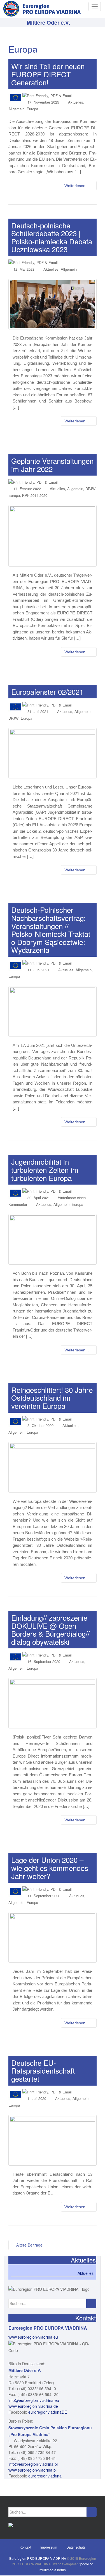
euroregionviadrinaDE (48, 2412)
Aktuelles (76, 102)
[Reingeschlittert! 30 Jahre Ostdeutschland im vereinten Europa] (53, 1467)
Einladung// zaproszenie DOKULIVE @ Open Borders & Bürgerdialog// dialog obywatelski (50, 1629)
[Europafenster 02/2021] (53, 753)
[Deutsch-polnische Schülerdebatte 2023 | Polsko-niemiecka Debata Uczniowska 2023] (53, 304)
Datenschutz (76, 2547)
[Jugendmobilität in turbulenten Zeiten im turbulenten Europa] (53, 1239)
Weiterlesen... (77, 186)
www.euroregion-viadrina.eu (33, 2337)
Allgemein (16, 109)
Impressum (49, 2547)
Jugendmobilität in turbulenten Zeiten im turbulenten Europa (45, 1169)
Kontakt (25, 2547)
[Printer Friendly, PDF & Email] (47, 95)
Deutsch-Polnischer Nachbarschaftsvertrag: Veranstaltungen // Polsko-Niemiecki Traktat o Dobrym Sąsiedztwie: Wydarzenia (51, 930)
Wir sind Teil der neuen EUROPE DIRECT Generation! (48, 74)
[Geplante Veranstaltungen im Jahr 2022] (53, 536)
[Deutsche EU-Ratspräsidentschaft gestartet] (53, 2140)
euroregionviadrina (45, 2476)
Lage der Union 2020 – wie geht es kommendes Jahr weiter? (50, 1868)
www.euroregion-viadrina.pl (32, 2470)
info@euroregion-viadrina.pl (33, 2464)
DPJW (90, 489)
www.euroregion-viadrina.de (33, 2406)
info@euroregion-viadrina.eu (34, 2400)
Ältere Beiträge (29, 2245)
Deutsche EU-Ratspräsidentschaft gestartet (43, 2070)
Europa (32, 109)
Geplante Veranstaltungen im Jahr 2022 (52, 465)
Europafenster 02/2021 (47, 692)
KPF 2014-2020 (35, 495)
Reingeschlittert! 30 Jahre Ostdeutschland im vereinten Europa (52, 1398)
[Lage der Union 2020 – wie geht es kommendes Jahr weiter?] (53, 1937)
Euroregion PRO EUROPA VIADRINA (38, 2558)
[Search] (91, 2303)
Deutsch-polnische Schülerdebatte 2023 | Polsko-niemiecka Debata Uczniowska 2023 (52, 237)
